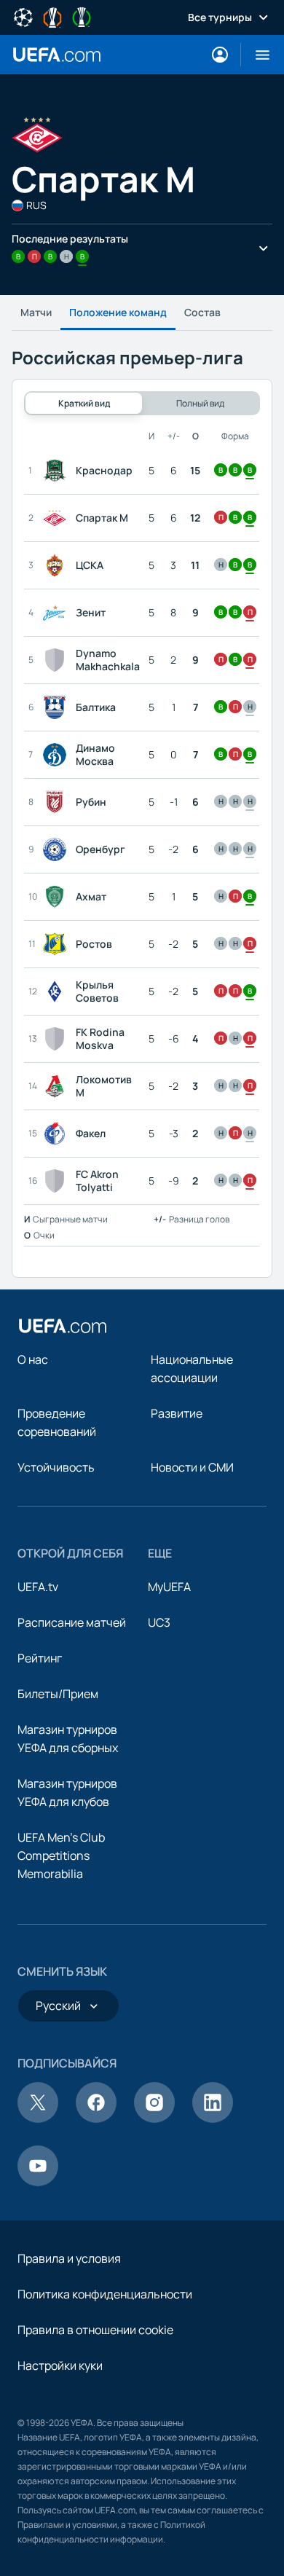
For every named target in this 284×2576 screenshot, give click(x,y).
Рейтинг (40, 1658)
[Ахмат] (58, 897)
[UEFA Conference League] (82, 16)
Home (57, 55)
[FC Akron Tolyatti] (58, 1181)
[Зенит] (58, 613)
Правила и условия (69, 2258)
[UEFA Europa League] (52, 16)
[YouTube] (38, 2182)
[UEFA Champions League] (23, 16)
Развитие (177, 1413)
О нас (33, 1359)
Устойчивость (56, 1467)
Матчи (36, 312)
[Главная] (63, 1326)
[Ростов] (58, 944)
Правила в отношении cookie (95, 2330)
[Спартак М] (58, 518)
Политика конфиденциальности (105, 2294)
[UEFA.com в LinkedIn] (213, 2118)
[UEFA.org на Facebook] (96, 2118)
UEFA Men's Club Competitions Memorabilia (61, 1856)
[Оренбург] (58, 849)
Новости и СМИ (192, 1467)
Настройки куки (60, 2365)
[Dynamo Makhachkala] (58, 660)
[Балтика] (58, 707)
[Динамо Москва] (58, 755)
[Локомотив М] (58, 1086)
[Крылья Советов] (58, 991)
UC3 (159, 1622)
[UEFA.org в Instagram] (154, 2118)
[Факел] (58, 1134)
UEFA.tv (38, 1587)
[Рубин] (58, 802)
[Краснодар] (58, 471)
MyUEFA (169, 1587)
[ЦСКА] (58, 565)
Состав (202, 312)
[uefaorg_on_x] (38, 2118)
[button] (257, 55)
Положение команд (118, 312)
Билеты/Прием (58, 1694)
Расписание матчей (72, 1622)
